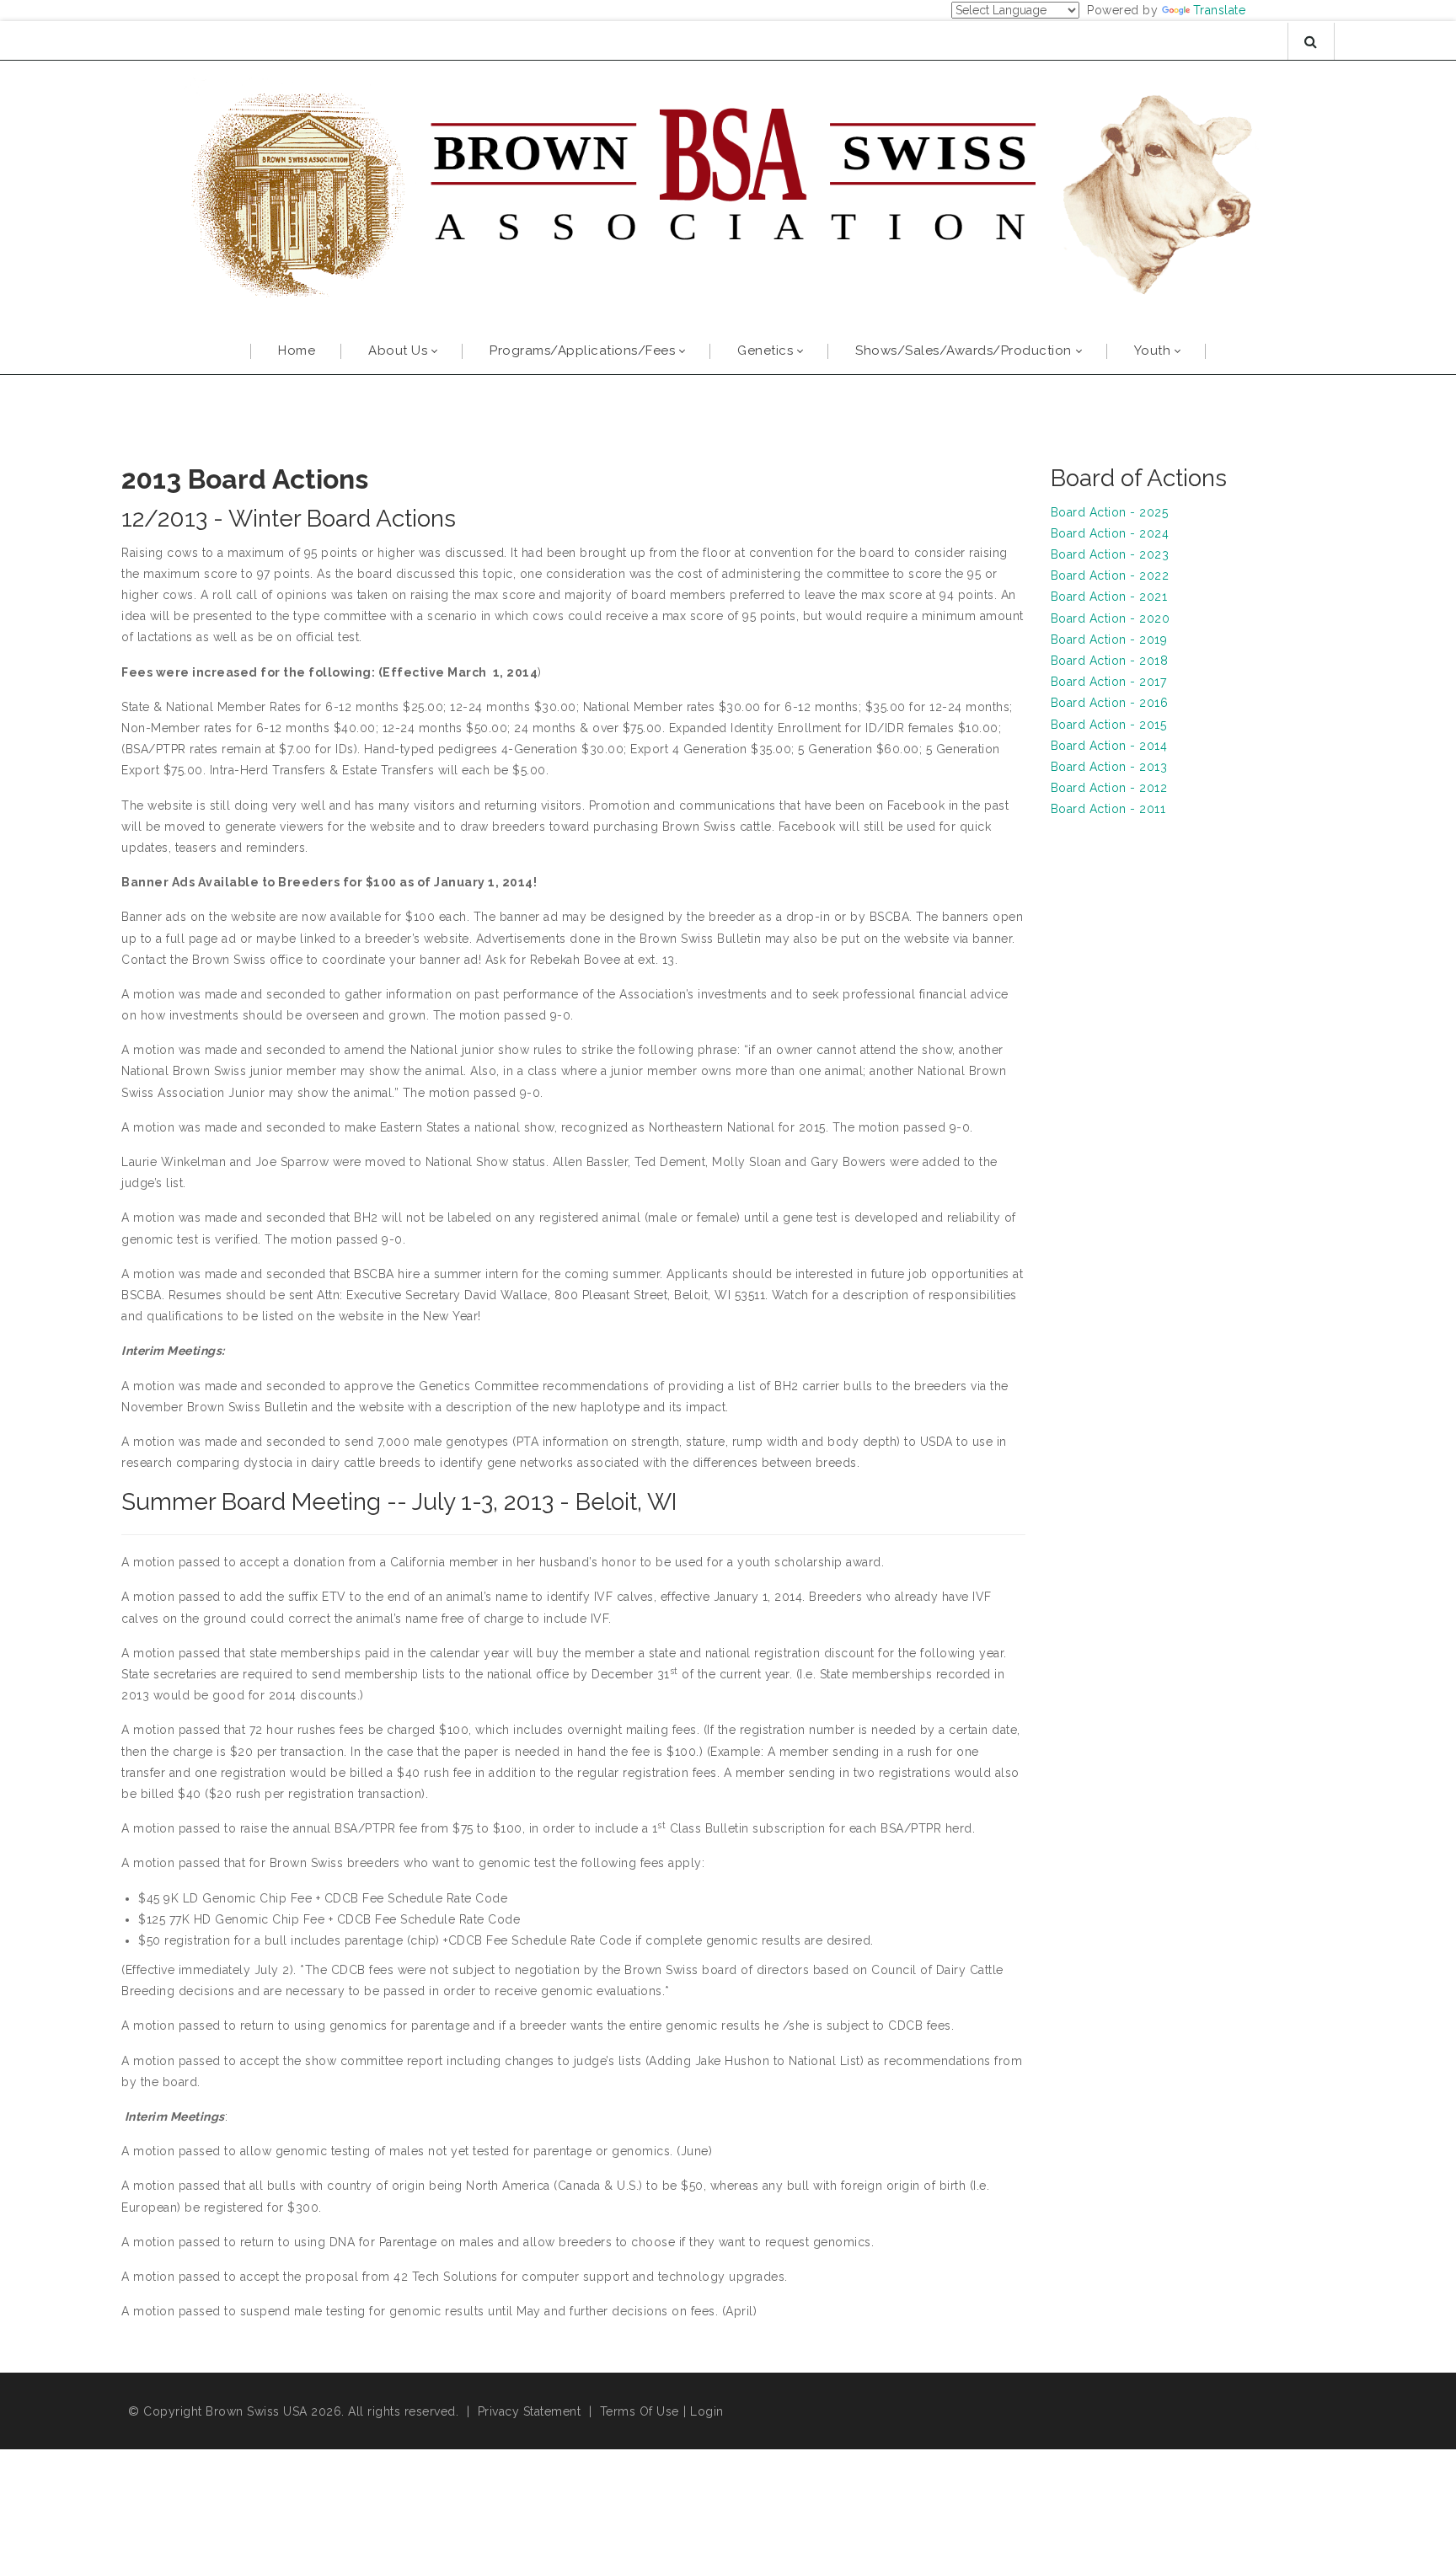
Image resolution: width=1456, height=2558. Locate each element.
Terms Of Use (640, 2411)
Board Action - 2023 (1110, 554)
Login (707, 2411)
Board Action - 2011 (1108, 809)
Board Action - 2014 (1109, 746)
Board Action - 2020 (1111, 618)
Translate (1220, 10)
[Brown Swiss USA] (728, 192)
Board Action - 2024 (1110, 533)
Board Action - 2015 (1109, 725)
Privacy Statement (530, 2411)
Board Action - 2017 (1109, 682)
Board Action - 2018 (1110, 661)
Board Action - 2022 (1110, 575)
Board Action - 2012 (1109, 788)
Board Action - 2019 (1109, 639)
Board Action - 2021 (1109, 597)
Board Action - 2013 (1109, 767)
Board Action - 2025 (1110, 512)
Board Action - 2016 (1110, 703)
